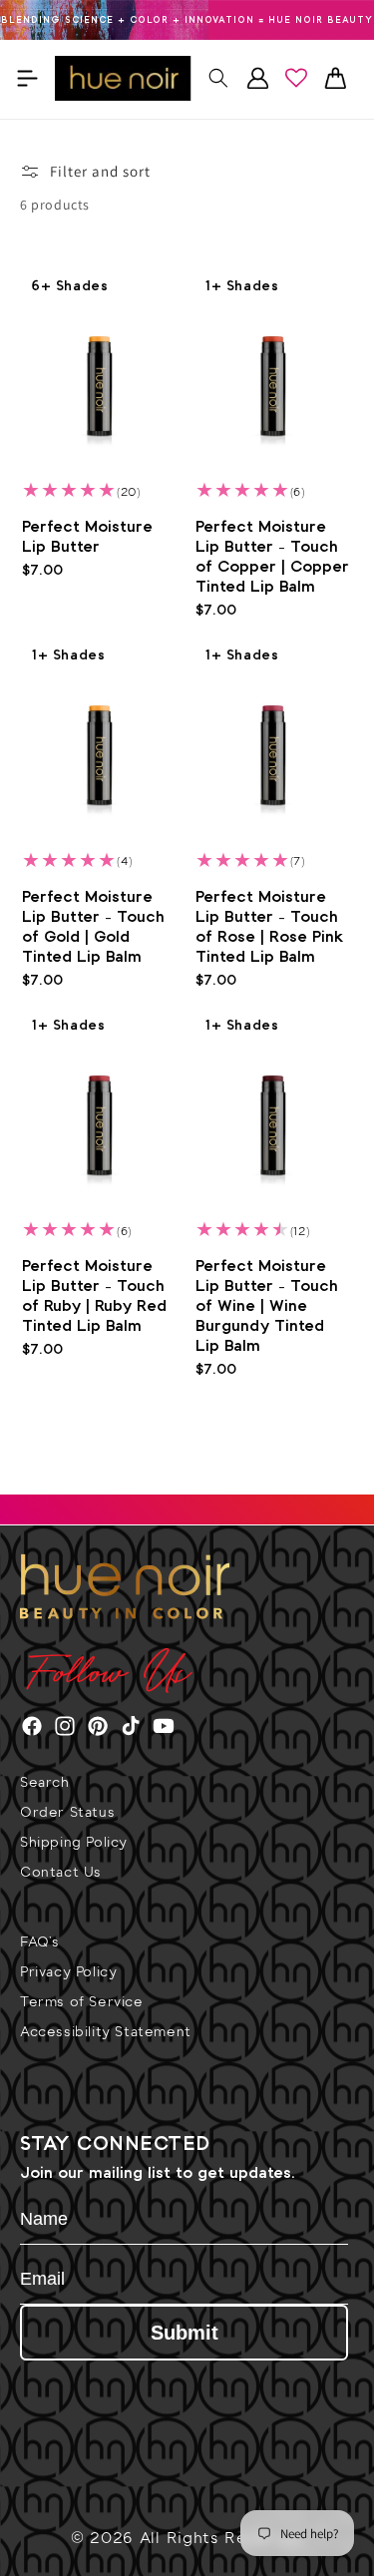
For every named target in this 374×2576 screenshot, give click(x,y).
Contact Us (61, 1874)
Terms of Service (82, 2004)
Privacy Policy (68, 1974)
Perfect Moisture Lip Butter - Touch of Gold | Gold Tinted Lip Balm (93, 927)
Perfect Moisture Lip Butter (87, 537)
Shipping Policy (74, 1844)
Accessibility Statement (106, 2034)
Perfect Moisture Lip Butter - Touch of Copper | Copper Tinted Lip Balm (272, 557)
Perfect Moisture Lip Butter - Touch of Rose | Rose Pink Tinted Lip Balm (270, 927)
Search (45, 1784)
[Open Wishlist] (296, 78)
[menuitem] (187, 1793)
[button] (27, 78)
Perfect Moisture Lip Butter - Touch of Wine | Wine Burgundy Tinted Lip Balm (267, 1306)
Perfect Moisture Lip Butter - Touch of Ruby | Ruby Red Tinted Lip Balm (94, 1296)
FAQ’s (40, 1944)
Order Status (67, 1814)
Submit (185, 2333)
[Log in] (257, 78)
